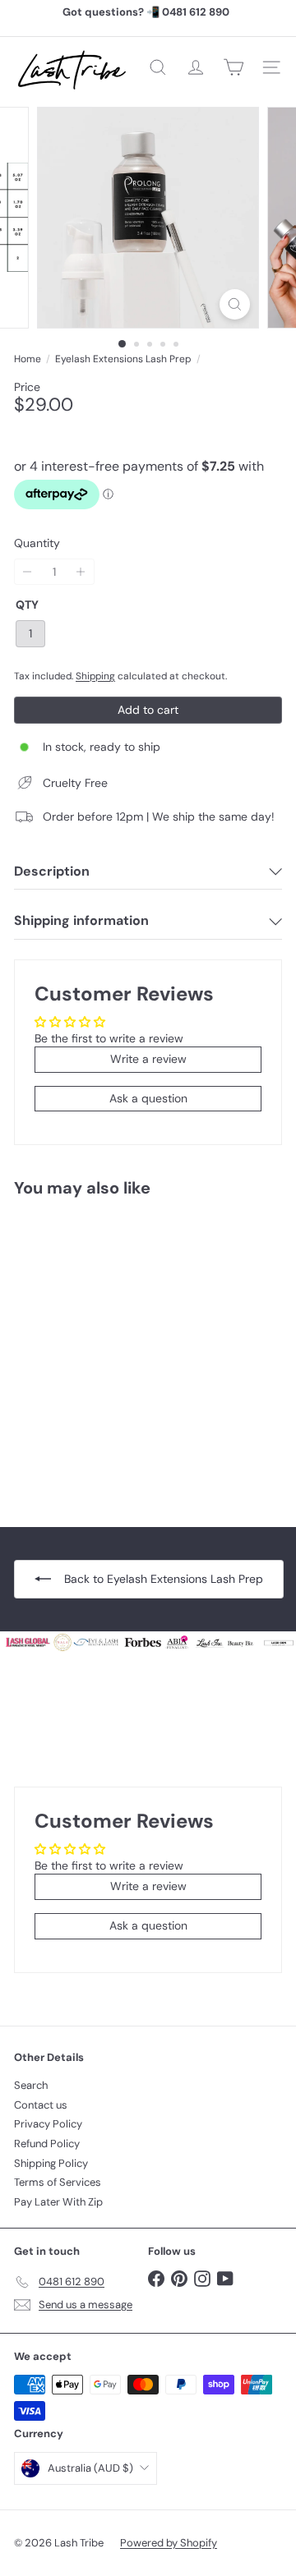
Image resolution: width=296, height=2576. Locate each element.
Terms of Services (58, 2182)
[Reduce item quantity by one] (28, 572)
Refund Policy (47, 2144)
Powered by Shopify (169, 2543)
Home (28, 359)
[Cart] (234, 67)
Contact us (41, 2105)
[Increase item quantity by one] (81, 572)
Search (31, 2085)
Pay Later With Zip (58, 2202)
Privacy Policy (48, 2124)
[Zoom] (235, 304)
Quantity (37, 543)
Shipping (95, 676)
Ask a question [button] (148, 1098)
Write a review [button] (148, 1059)
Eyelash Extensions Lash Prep (123, 359)
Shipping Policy (51, 2163)
